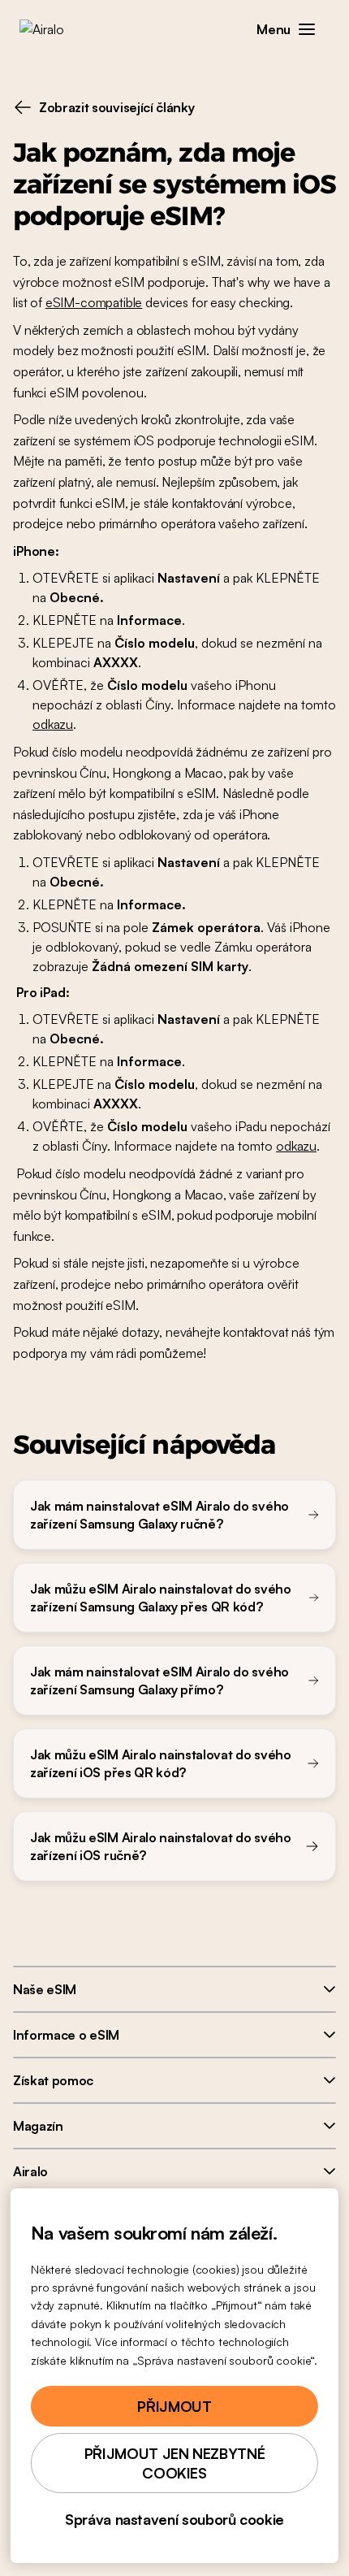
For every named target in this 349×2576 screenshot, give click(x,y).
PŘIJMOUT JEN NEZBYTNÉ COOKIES (174, 2463)
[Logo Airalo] (53, 29)
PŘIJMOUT (174, 2406)
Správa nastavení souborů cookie (174, 2519)
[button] (307, 29)
